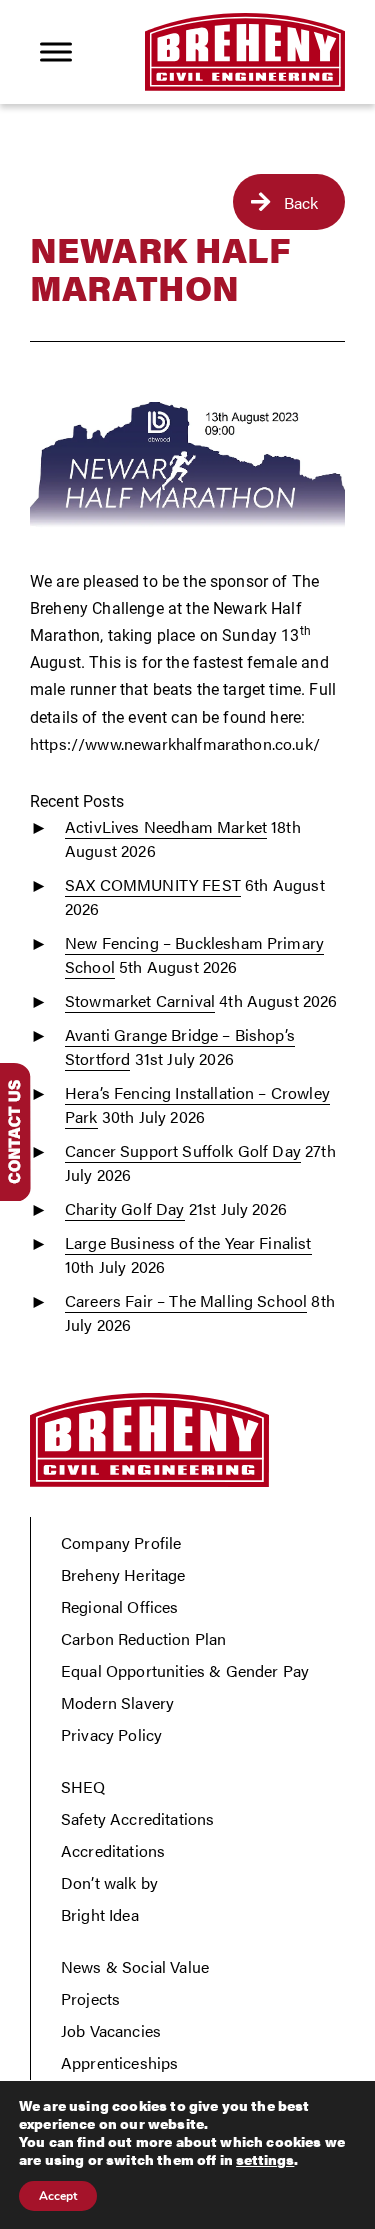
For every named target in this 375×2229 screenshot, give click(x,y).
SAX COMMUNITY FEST (153, 884)
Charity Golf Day (125, 1208)
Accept (58, 2196)
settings (265, 2159)
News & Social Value (135, 1966)
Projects (90, 1998)
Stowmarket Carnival (140, 1000)
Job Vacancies (111, 2030)
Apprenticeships (119, 2062)
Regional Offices (120, 1606)
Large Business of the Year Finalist (188, 1242)
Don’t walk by (109, 1882)
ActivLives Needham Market (166, 826)
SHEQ (83, 1786)
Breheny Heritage (123, 1574)
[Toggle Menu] (56, 51)
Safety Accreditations (137, 1818)
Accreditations (113, 1850)
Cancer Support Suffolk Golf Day (183, 1150)
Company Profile (121, 1542)
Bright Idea (100, 1914)
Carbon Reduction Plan (143, 1638)
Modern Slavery (117, 1702)
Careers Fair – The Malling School (186, 1300)
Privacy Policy (111, 1734)
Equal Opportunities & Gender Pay (185, 1670)
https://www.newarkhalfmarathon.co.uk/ (175, 743)
